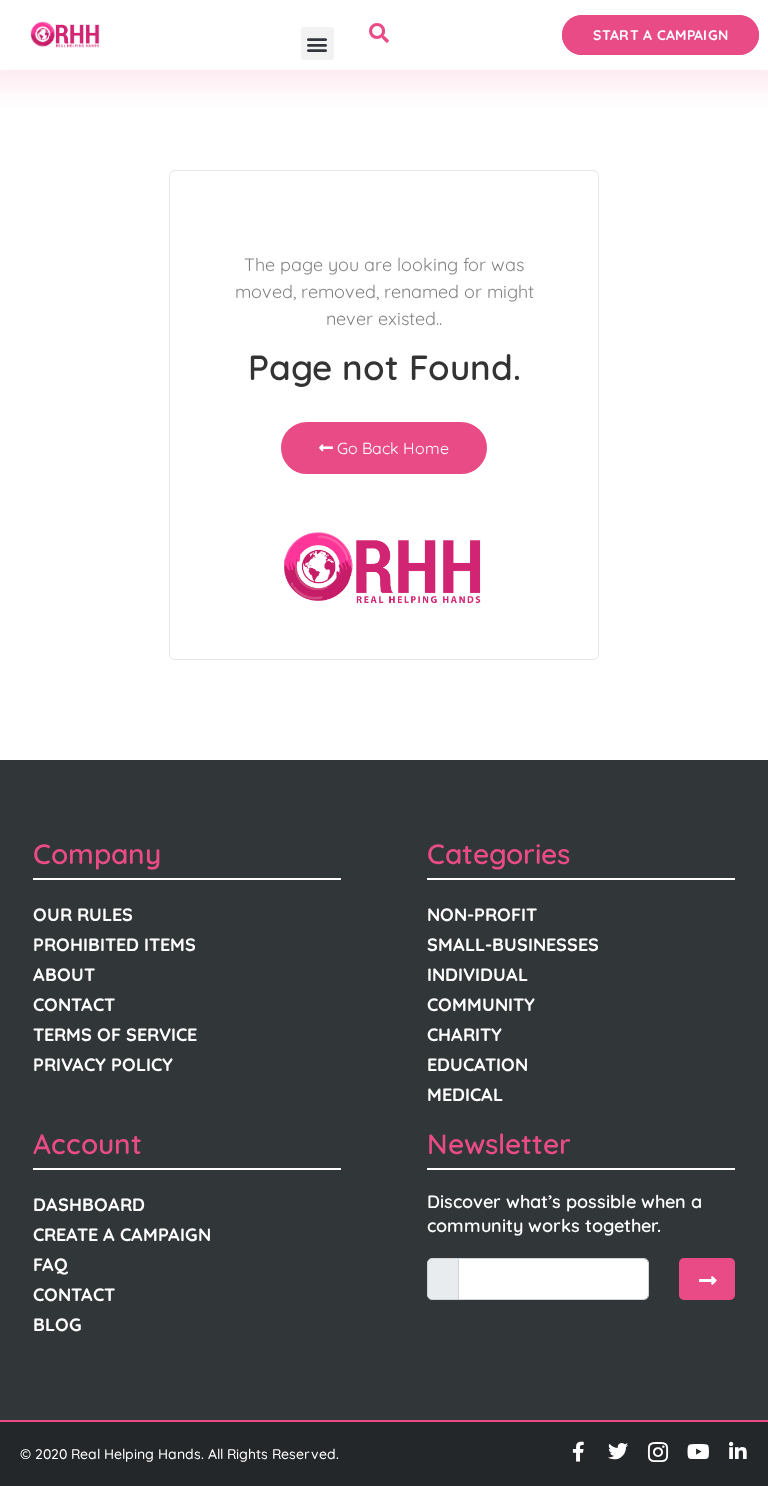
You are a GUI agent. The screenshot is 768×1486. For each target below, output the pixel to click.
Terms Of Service (115, 1034)
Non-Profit (482, 914)
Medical (465, 1094)
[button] (317, 43)
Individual (477, 974)
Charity (464, 1034)
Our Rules (83, 914)
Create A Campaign (122, 1234)
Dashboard (89, 1204)
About (64, 974)
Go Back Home (391, 448)
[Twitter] (618, 1452)
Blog (57, 1324)
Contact (74, 1004)
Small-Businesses (513, 944)
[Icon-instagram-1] (658, 1452)
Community (481, 1004)
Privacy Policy (103, 1064)
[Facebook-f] (578, 1452)
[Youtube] (698, 1452)
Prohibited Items (114, 944)
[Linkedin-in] (738, 1452)
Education (477, 1064)
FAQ (50, 1264)
